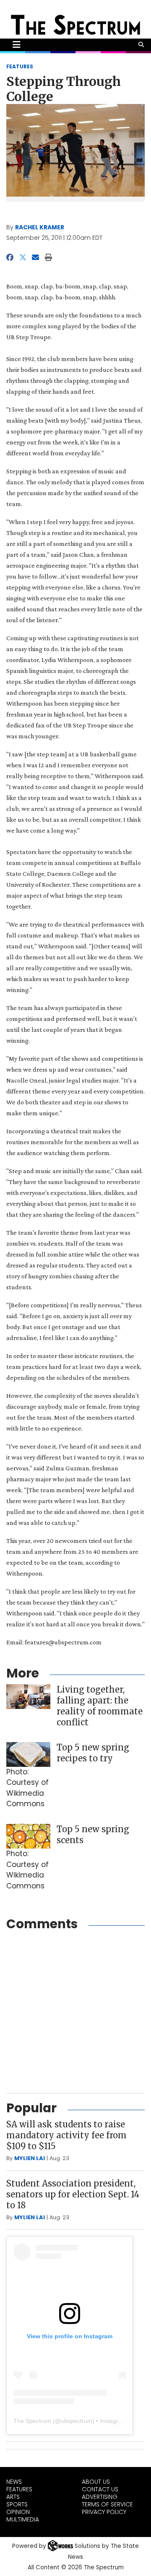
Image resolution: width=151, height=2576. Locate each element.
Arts (13, 2497)
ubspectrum (77, 2421)
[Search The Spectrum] (141, 45)
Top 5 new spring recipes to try (93, 1753)
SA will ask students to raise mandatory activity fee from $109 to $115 (66, 2135)
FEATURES (20, 66)
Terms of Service (107, 2504)
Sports (17, 2504)
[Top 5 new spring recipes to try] (28, 1754)
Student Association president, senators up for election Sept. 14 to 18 (73, 2194)
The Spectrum (32, 2421)
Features (19, 2489)
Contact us (100, 2489)
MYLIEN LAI (30, 2158)
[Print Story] (48, 257)
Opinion (18, 2512)
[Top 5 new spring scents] (28, 1836)
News (14, 2482)
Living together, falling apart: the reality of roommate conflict (100, 1706)
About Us (96, 2482)
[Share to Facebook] (10, 257)
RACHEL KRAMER (40, 227)
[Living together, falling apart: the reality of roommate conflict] (28, 1697)
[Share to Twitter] (23, 257)
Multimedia (23, 2519)
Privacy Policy (104, 2512)
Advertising (100, 2497)
